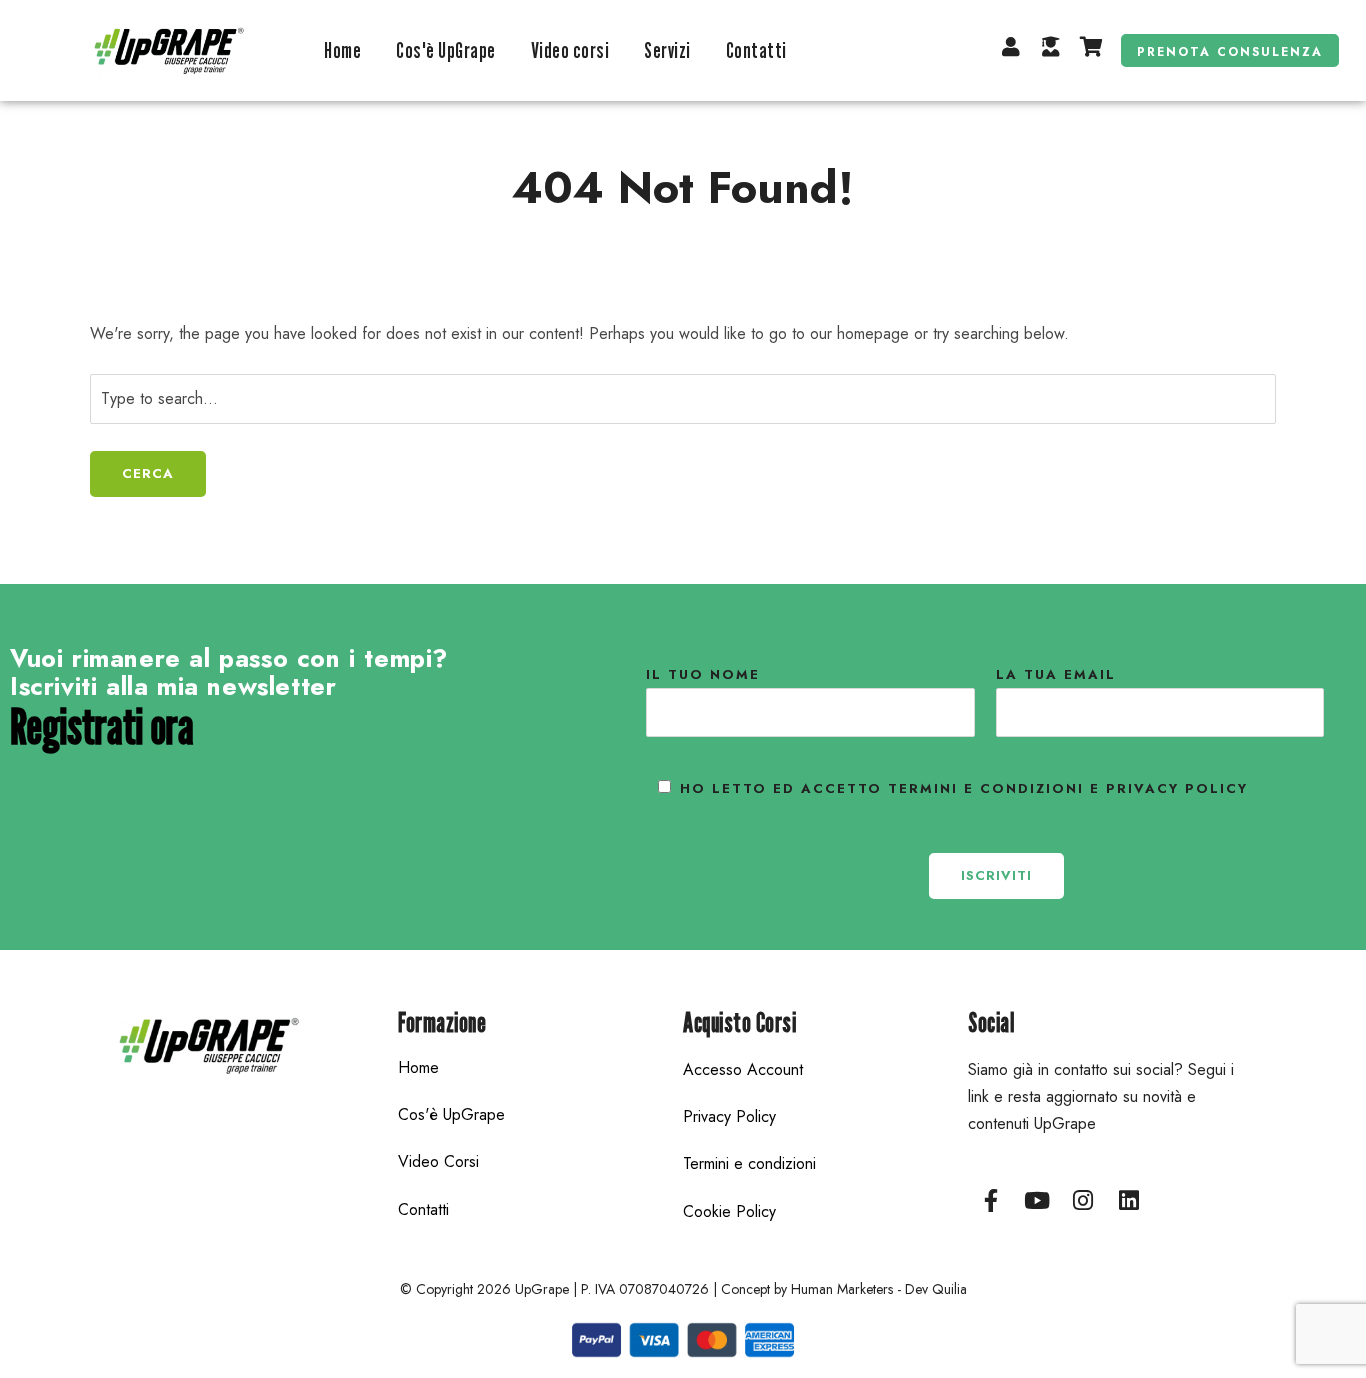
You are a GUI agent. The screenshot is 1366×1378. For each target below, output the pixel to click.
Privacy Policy (729, 1116)
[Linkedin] (1129, 1201)
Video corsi (570, 50)
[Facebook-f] (991, 1201)
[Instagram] (1083, 1201)
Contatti (756, 50)
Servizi (667, 50)
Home (342, 50)
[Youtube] (1037, 1201)
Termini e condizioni (749, 1163)
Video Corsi (438, 1161)
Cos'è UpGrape (446, 50)
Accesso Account (743, 1069)
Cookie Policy (729, 1211)
